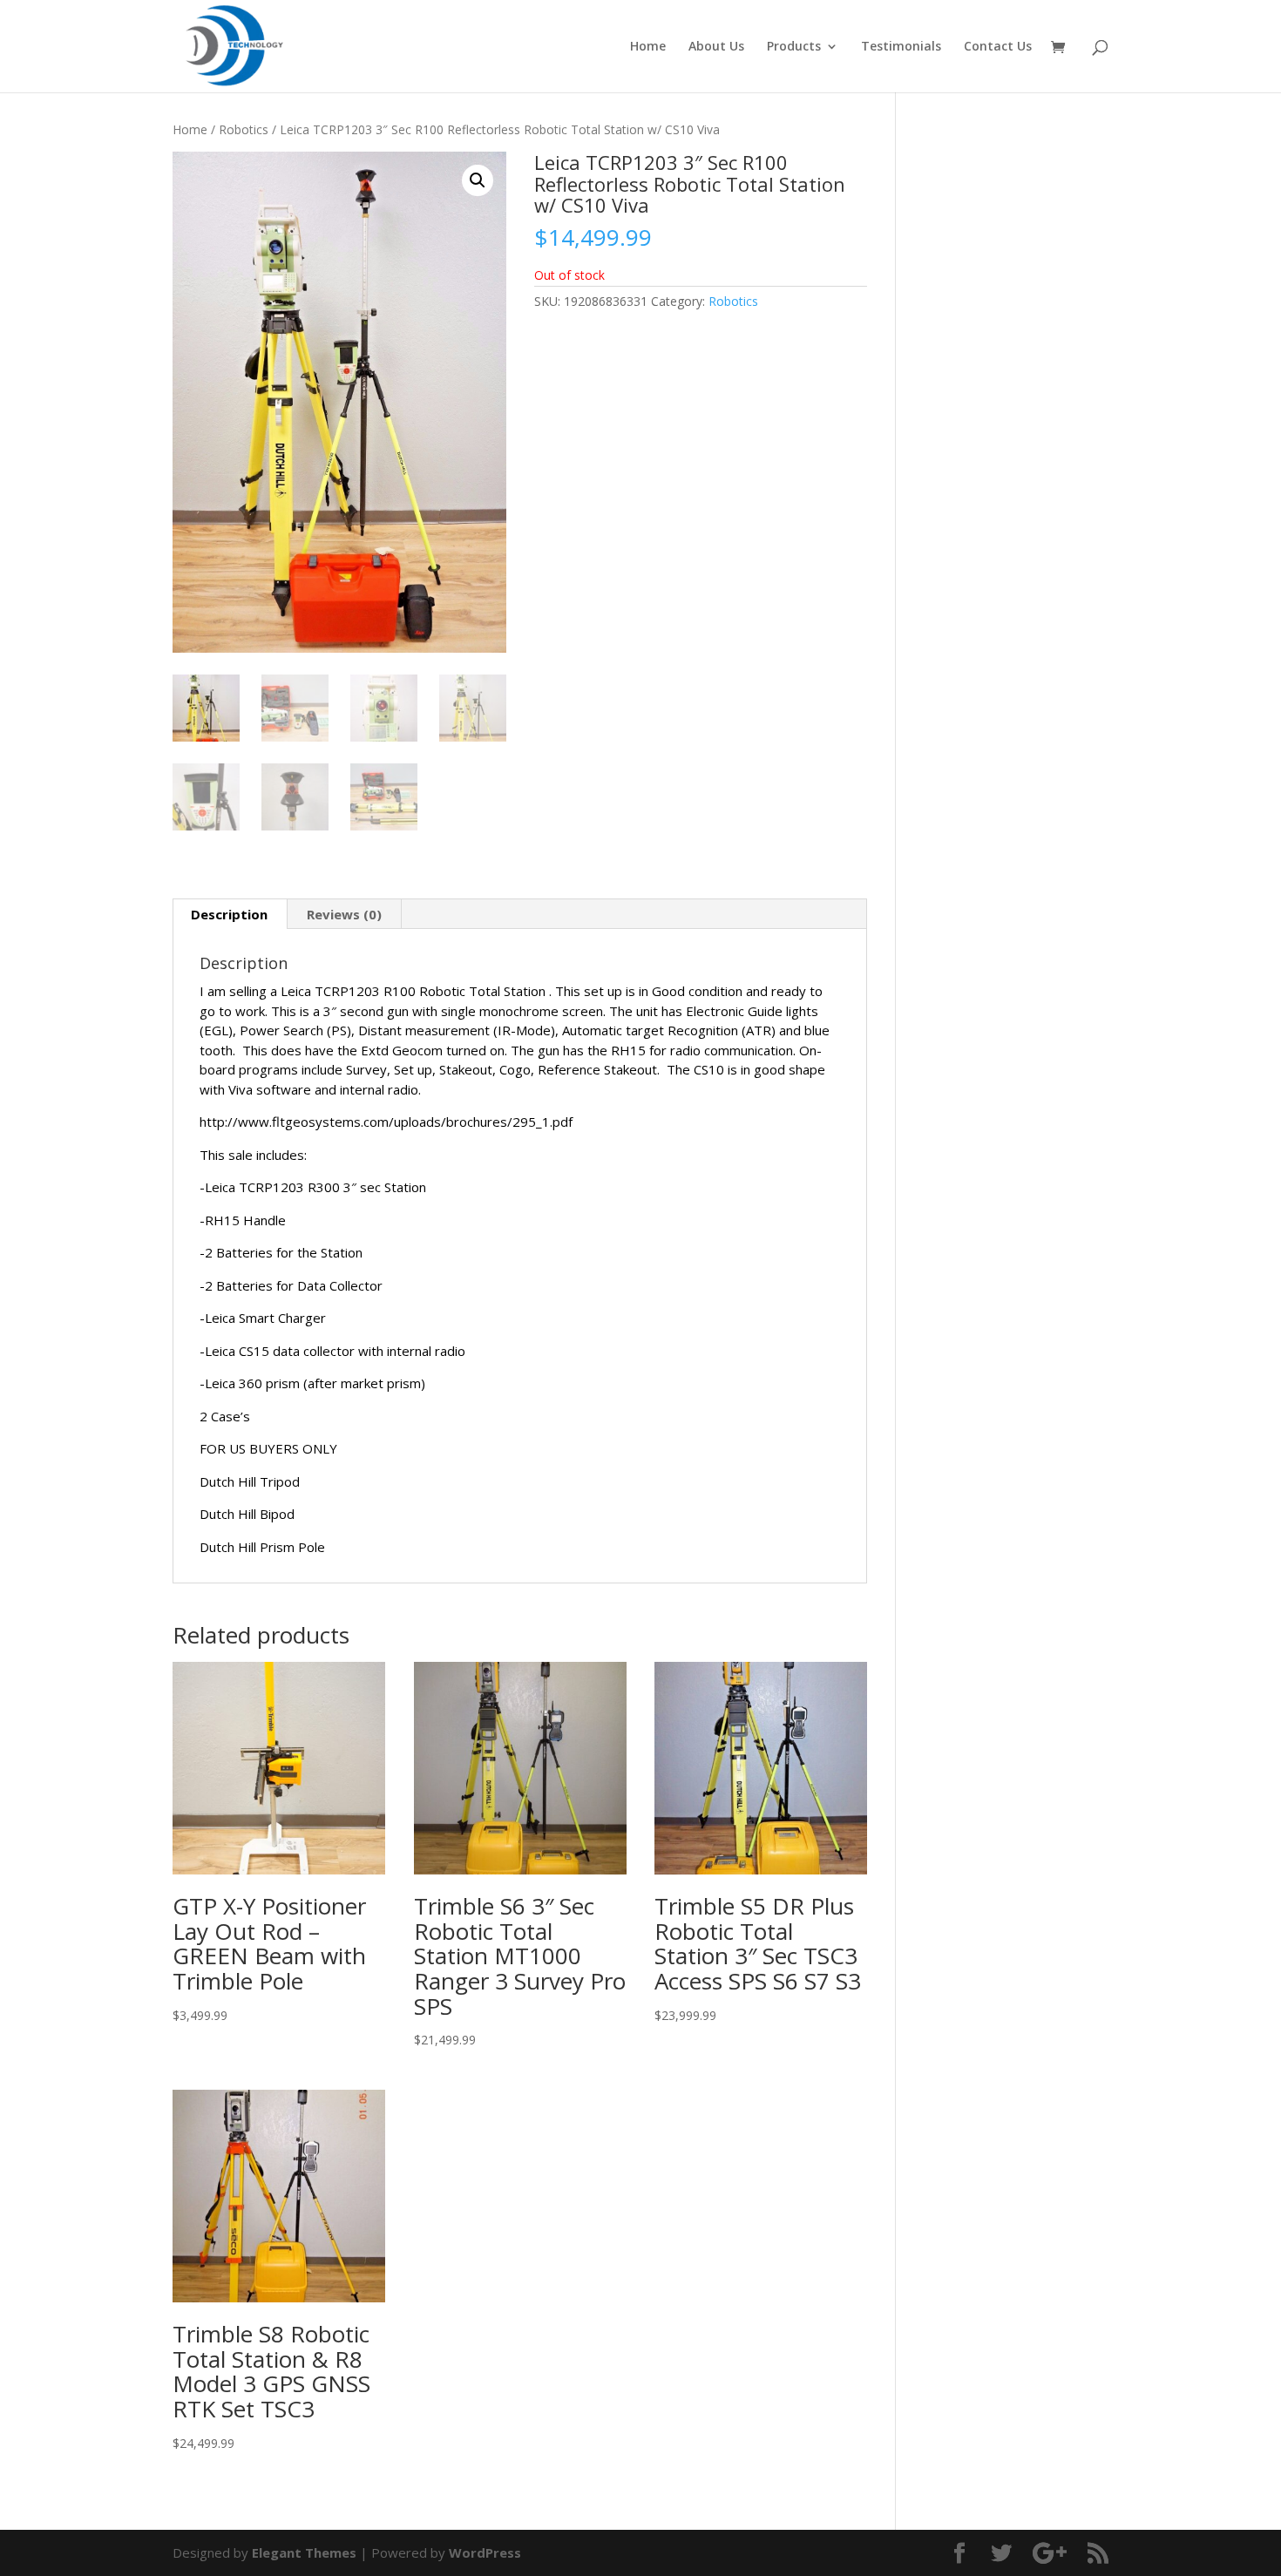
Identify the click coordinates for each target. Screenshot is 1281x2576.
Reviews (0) (344, 914)
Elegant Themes (304, 2552)
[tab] (230, 914)
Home (648, 47)
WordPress (485, 2552)
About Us (716, 47)
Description (229, 914)
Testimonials (901, 47)
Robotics (244, 129)
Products (794, 47)
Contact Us (998, 47)
